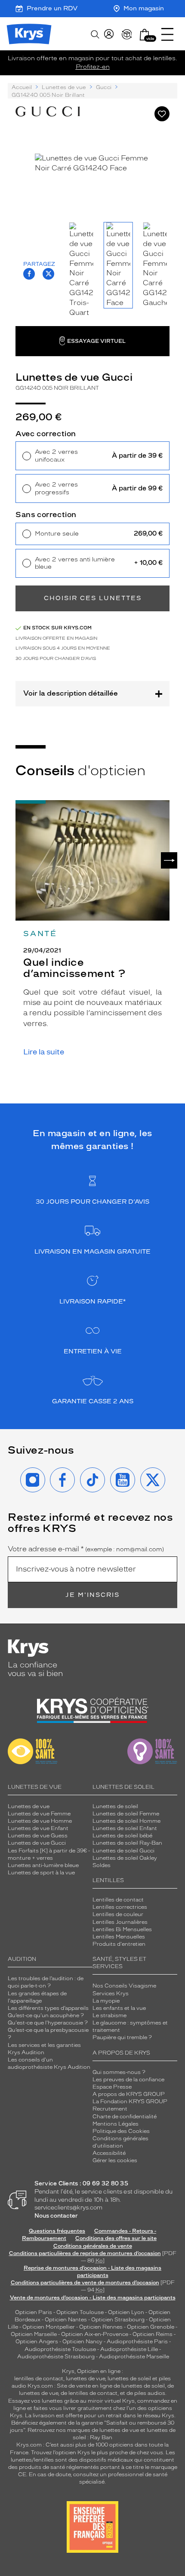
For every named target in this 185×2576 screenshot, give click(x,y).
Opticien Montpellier (49, 2327)
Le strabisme (109, 2015)
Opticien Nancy (82, 2342)
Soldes (102, 1865)
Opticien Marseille (34, 2334)
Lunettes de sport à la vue (41, 1873)
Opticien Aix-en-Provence (95, 2334)
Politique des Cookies (121, 2131)
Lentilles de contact (118, 1900)
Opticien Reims (153, 2334)
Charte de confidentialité (125, 2117)
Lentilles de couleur (118, 1914)
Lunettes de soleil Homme (126, 1821)
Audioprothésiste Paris (137, 2342)
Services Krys (111, 1994)
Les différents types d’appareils (48, 2008)
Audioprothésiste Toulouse (60, 2349)
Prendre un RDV (52, 8)
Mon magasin (144, 8)
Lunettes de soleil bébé (122, 1836)
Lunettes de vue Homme (40, 1821)
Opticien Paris (34, 2312)
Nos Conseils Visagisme (124, 1986)
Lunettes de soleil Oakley (125, 1858)
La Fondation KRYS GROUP (130, 2101)
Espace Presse (112, 2087)
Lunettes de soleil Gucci (123, 1851)
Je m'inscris (92, 1595)
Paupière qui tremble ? (122, 2037)
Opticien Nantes (66, 2320)
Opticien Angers (37, 2342)
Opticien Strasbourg (118, 2320)
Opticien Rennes (101, 2327)
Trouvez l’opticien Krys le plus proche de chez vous (97, 2453)
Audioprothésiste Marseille (134, 2357)
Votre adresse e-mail (86, 1549)
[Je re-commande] (127, 34)
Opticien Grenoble (151, 2327)
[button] (145, 35)
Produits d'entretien (119, 1944)
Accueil (22, 87)
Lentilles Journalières (120, 1922)
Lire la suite (44, 1052)
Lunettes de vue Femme (39, 1814)
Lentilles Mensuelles (119, 1937)
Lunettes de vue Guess (38, 1836)
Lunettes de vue (64, 87)
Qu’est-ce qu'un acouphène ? (46, 2015)
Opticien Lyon (126, 2312)
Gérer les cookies (115, 2160)
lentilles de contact (39, 2379)
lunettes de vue (85, 2379)
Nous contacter (56, 2216)
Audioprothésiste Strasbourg (56, 2357)
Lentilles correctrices (120, 1907)
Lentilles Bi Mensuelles (122, 1929)
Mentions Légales (116, 2124)
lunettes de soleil (129, 2379)
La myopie (106, 2001)
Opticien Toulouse (80, 2312)
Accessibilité (109, 2153)
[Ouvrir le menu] (167, 34)
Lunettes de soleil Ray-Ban (127, 1843)
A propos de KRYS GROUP (129, 2094)
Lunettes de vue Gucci (37, 1843)
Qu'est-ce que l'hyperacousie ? (48, 2023)
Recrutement (110, 2109)
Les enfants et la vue (119, 2008)
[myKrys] (109, 34)
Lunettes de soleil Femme (126, 1814)
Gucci (104, 87)
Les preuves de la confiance (128, 2080)
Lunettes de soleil (115, 1806)
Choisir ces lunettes (93, 598)
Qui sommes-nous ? (119, 2072)
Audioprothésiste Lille (129, 2349)
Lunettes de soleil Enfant (125, 1828)
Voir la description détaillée (71, 693)
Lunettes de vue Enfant (38, 1828)
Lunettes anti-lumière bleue (43, 1865)
